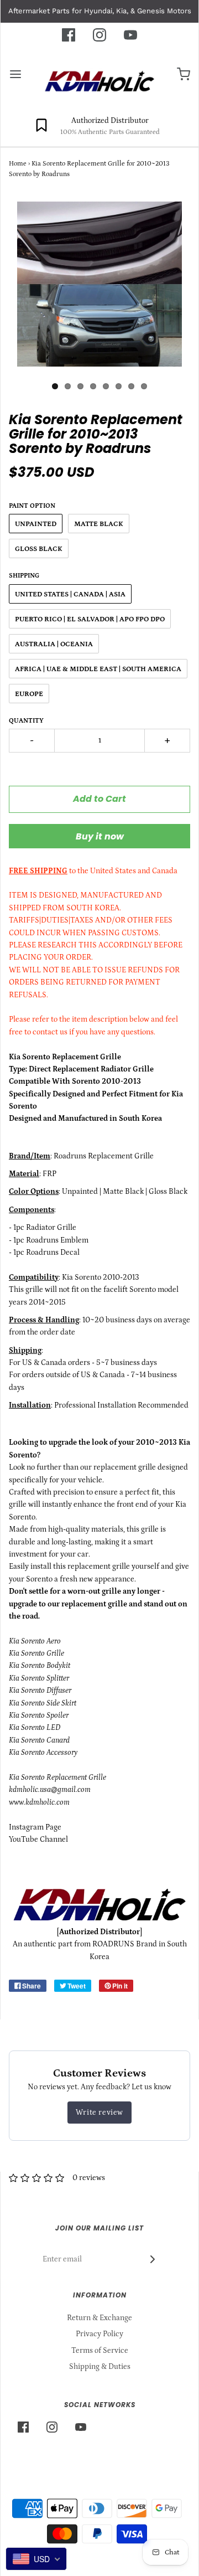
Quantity (26, 721)
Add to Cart (99, 799)
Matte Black (99, 524)
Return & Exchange (99, 2318)
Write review (99, 2113)
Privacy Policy (99, 2334)
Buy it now (100, 836)
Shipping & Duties (100, 2367)
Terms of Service (100, 2351)
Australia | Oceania (54, 644)
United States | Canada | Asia (70, 594)
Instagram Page (35, 1827)
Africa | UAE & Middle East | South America (98, 669)
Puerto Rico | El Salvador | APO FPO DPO (90, 619)
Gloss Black (39, 549)
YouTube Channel (38, 1840)
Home (18, 164)
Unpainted (36, 524)
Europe (29, 694)
